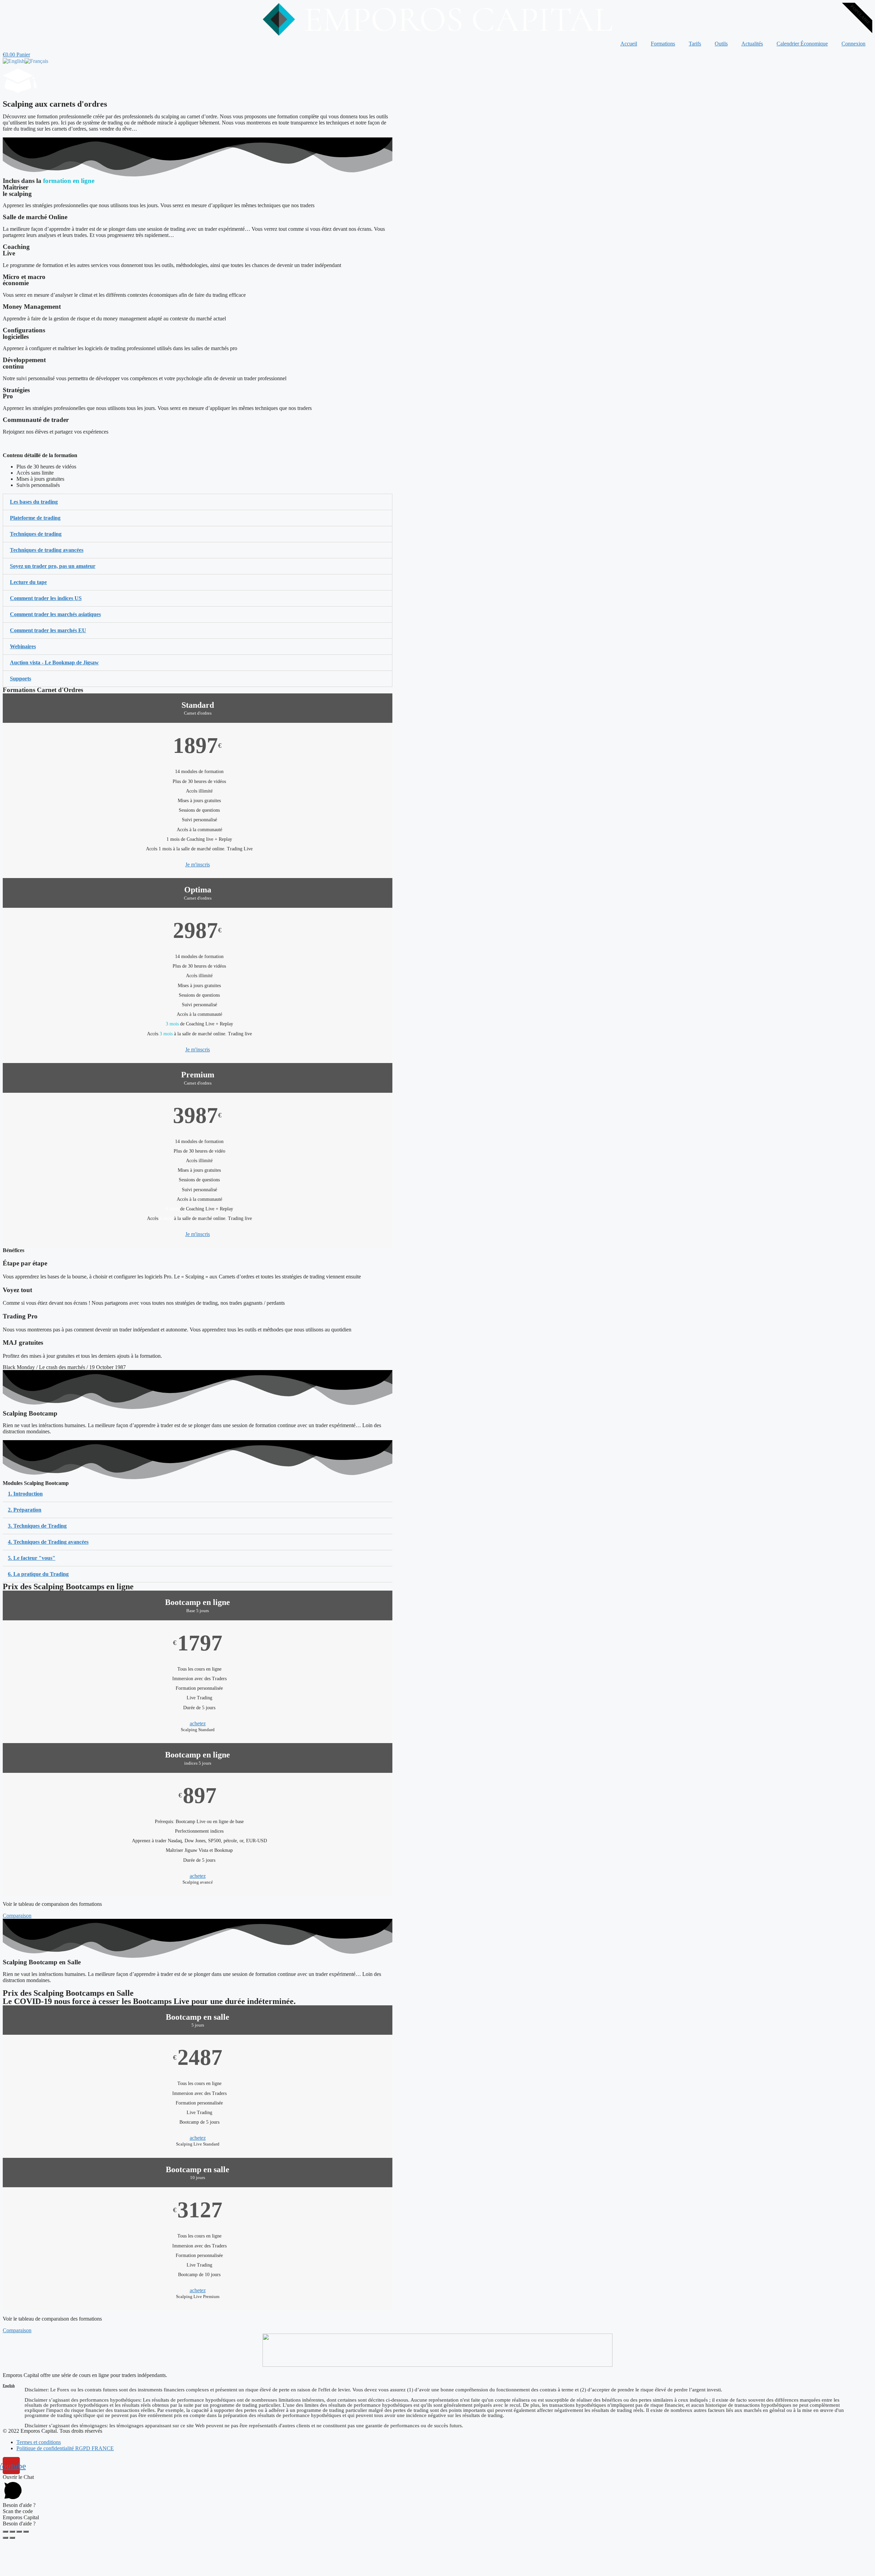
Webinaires (23, 646)
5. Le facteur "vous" (32, 1558)
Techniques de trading (36, 534)
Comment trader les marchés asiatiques (55, 614)
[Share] (12, 2532)
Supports (21, 679)
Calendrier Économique (802, 44)
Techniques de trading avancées (47, 550)
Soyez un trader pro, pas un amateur (53, 566)
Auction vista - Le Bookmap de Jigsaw (54, 662)
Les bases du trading (34, 502)
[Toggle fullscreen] (19, 2532)
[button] (17, 1916)
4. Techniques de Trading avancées (48, 1542)
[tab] (198, 502)
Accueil (629, 44)
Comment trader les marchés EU (48, 630)
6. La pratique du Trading (38, 1574)
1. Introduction (25, 1494)
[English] (14, 61)
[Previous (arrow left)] (5, 2538)
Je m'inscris (198, 865)
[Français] (36, 61)
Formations (663, 44)
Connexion (853, 44)
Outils (721, 44)
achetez (198, 1723)
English (9, 2386)
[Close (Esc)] (5, 2532)
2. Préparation (25, 1510)
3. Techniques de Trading (37, 1526)
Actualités (752, 44)
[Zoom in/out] (26, 2532)
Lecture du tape (28, 582)
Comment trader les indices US (46, 598)
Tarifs (695, 44)
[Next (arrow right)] (12, 2538)
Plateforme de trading (35, 518)
